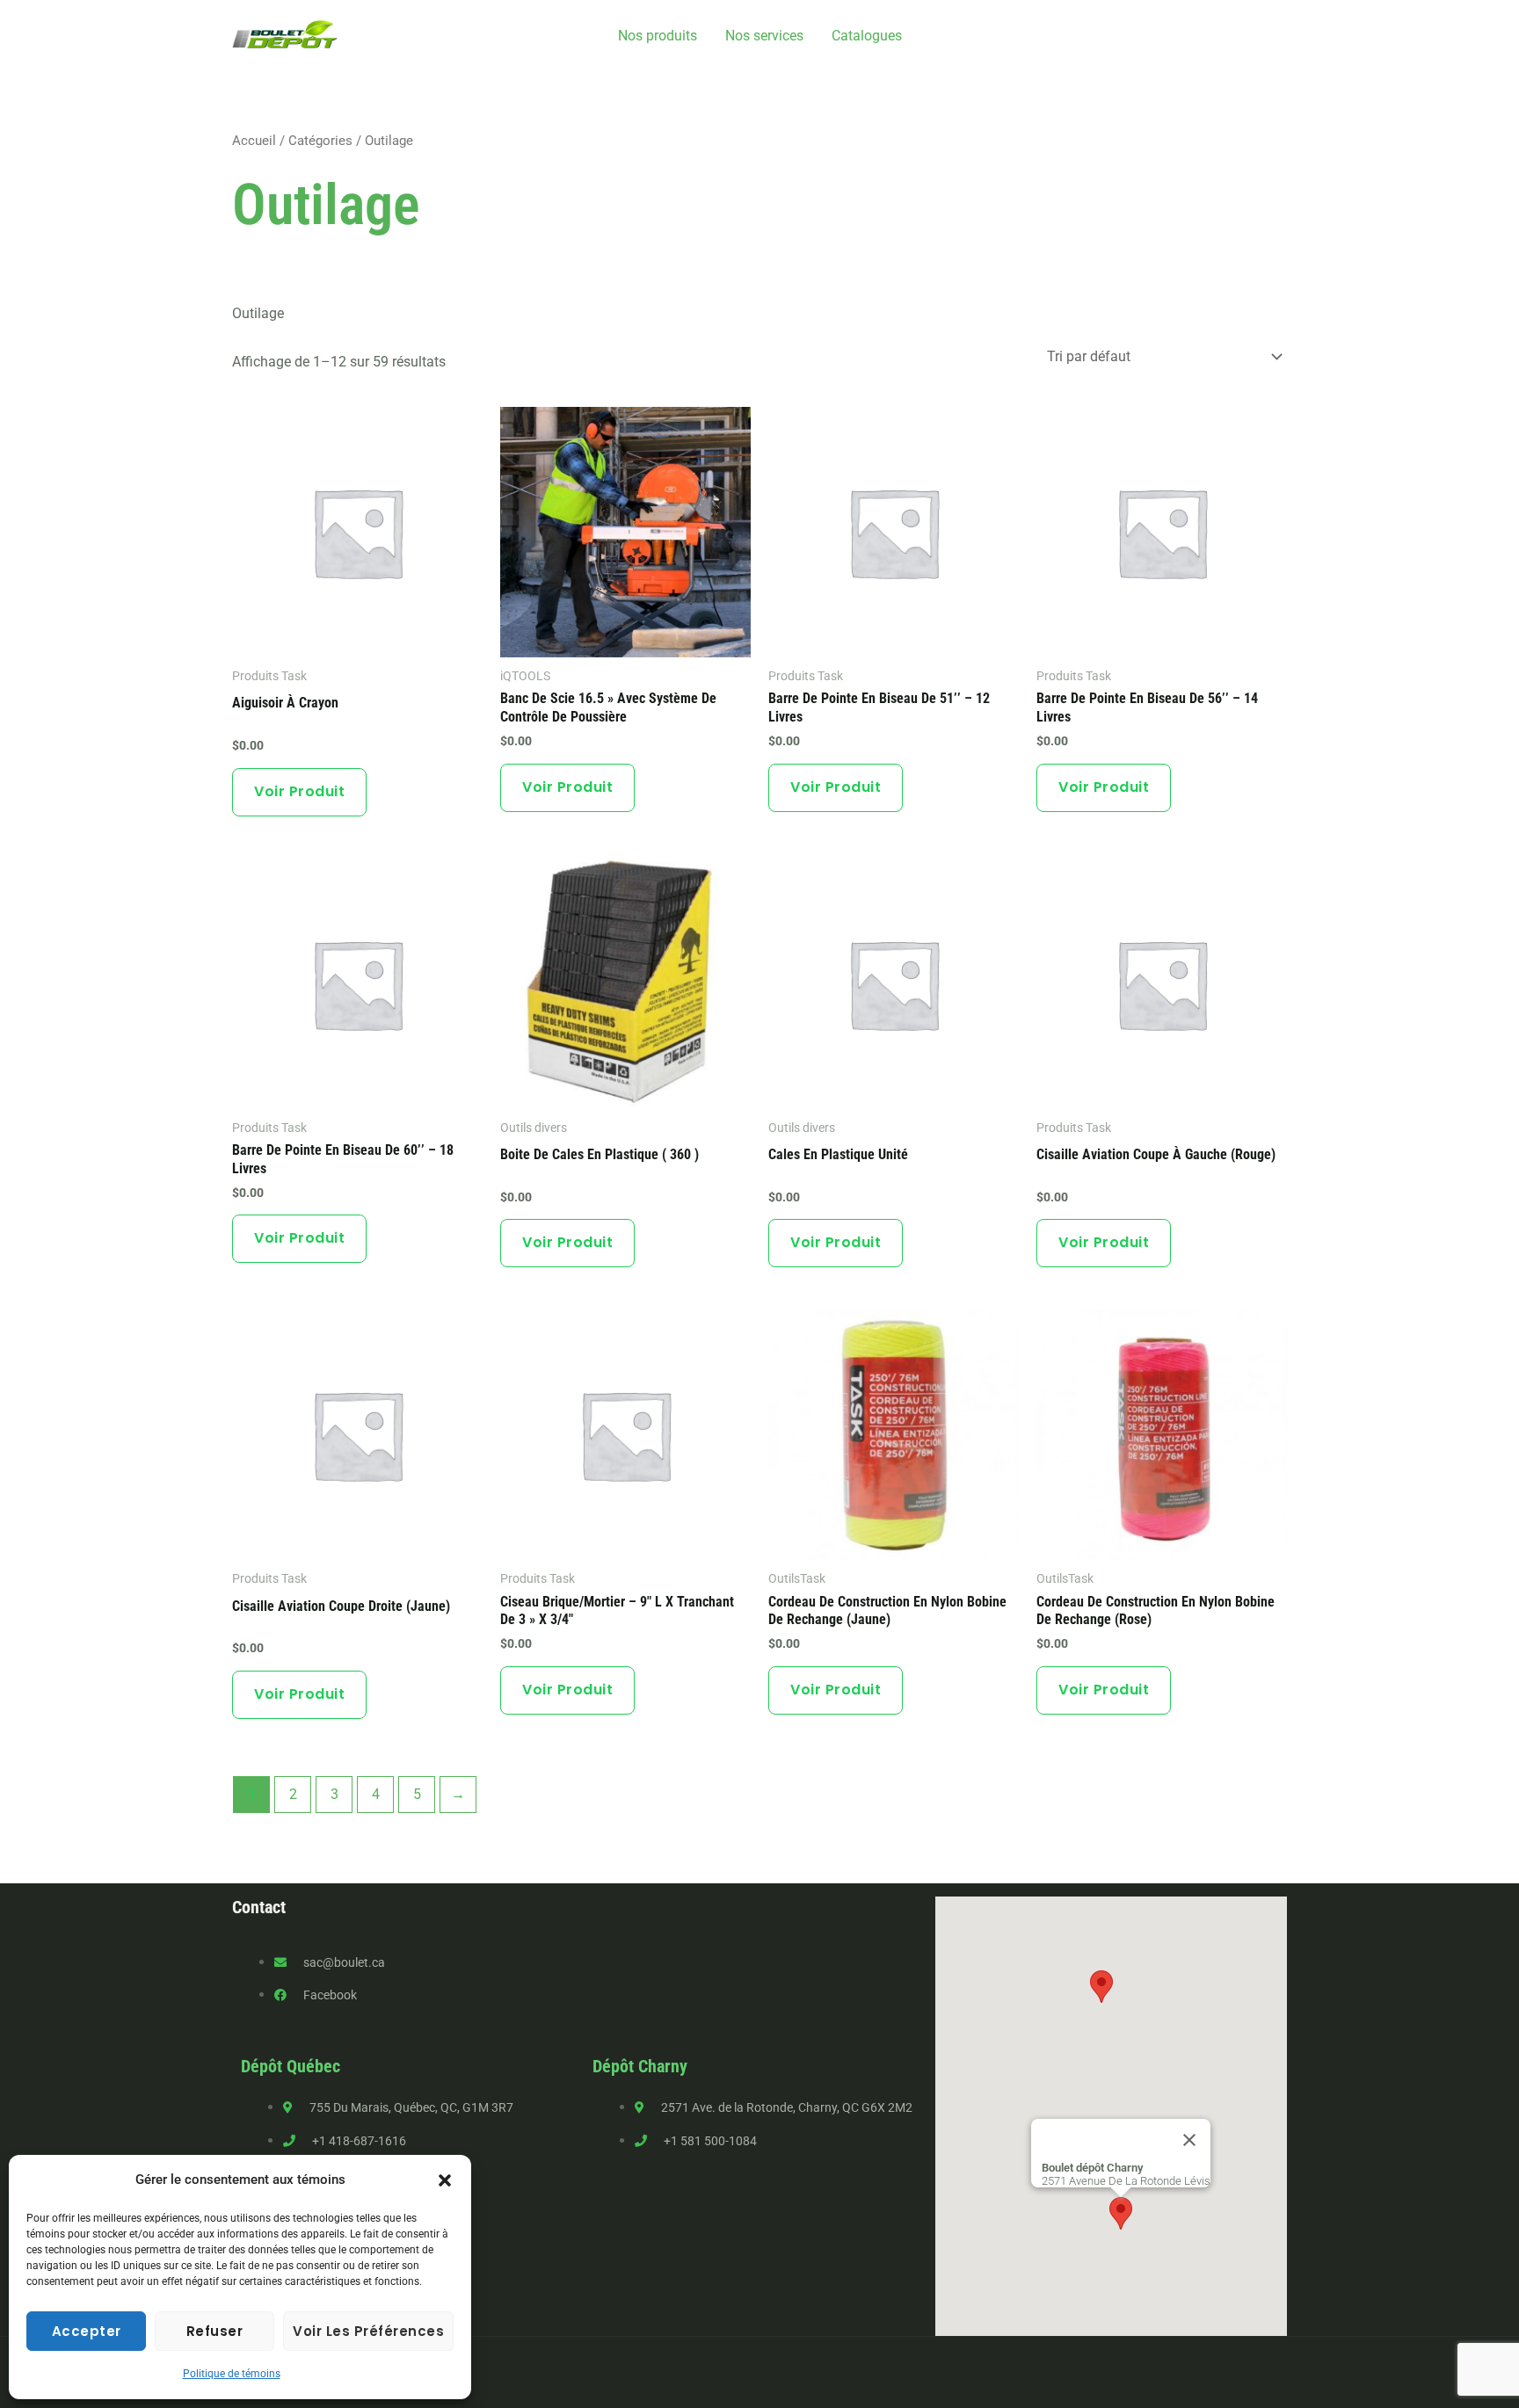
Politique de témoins (232, 2374)
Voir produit (299, 791)
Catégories (320, 141)
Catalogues (867, 36)
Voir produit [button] (567, 787)
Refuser (215, 2331)
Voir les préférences (368, 2331)
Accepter (87, 2331)
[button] (445, 2180)
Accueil (254, 141)
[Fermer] (1189, 2140)
